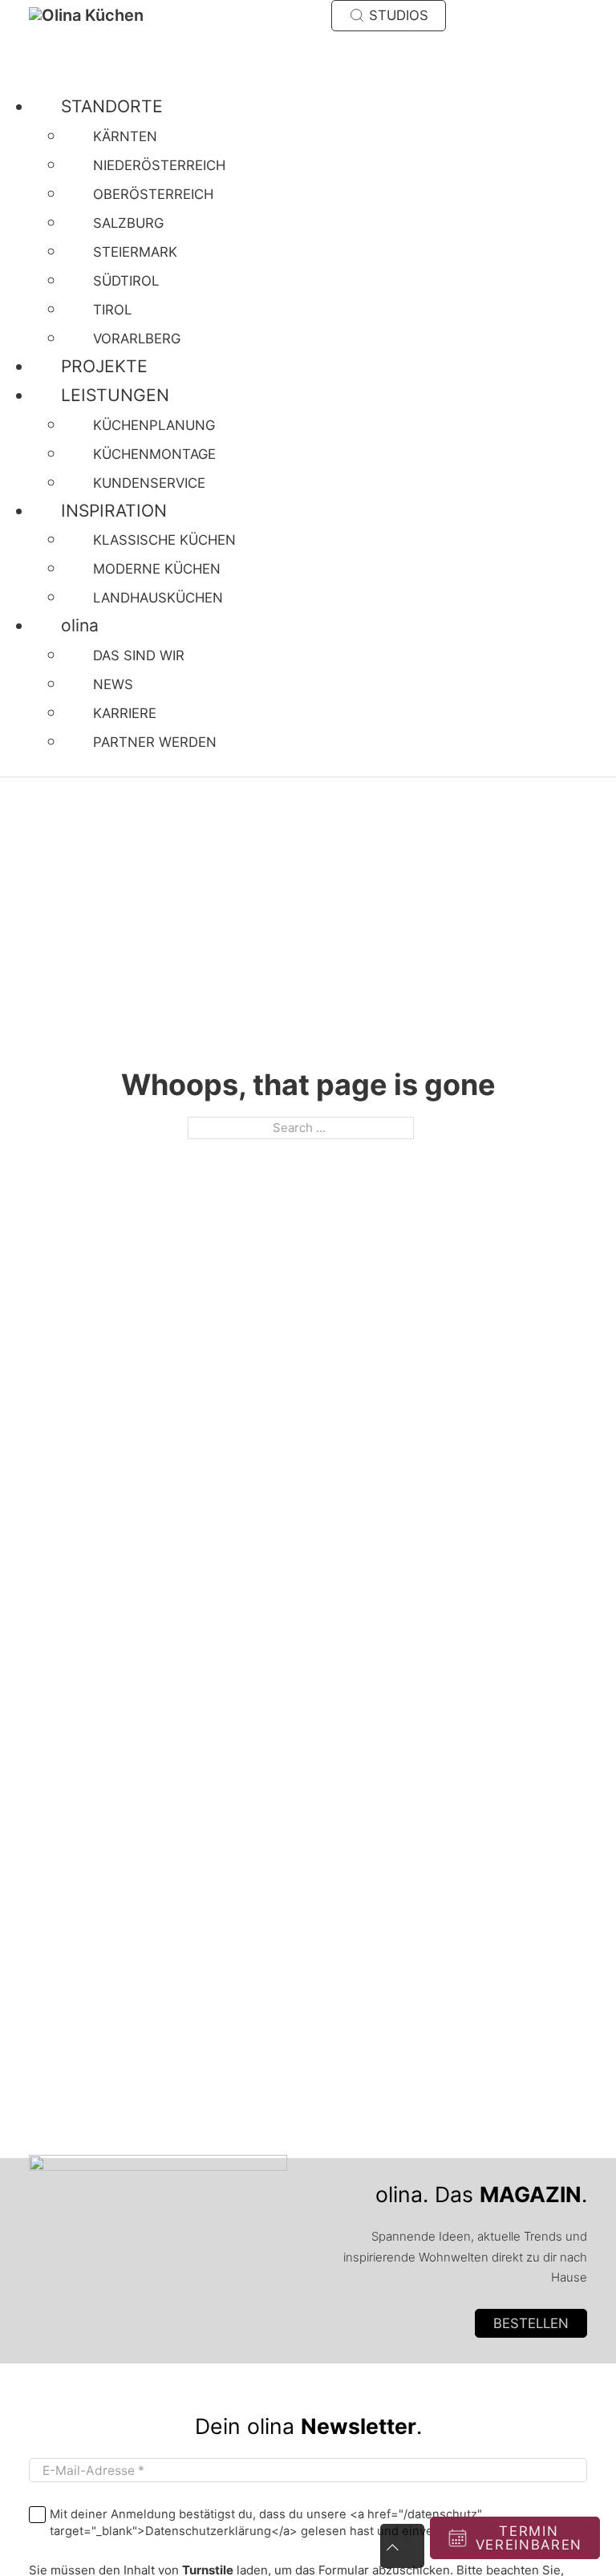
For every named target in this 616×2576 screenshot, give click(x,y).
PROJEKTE (104, 366)
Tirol (112, 310)
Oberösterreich (153, 194)
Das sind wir (139, 655)
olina (80, 625)
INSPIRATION (114, 511)
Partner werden (155, 742)
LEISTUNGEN (115, 395)
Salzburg (128, 223)
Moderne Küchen (157, 569)
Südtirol (126, 281)
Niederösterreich (159, 165)
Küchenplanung (154, 425)
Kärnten (125, 136)
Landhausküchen (158, 598)
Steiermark (135, 252)
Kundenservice (149, 483)
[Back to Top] (402, 2546)
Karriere (125, 713)
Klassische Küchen (164, 540)
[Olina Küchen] (105, 15)
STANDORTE (112, 106)
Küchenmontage (154, 454)
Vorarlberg (137, 339)
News (113, 684)
